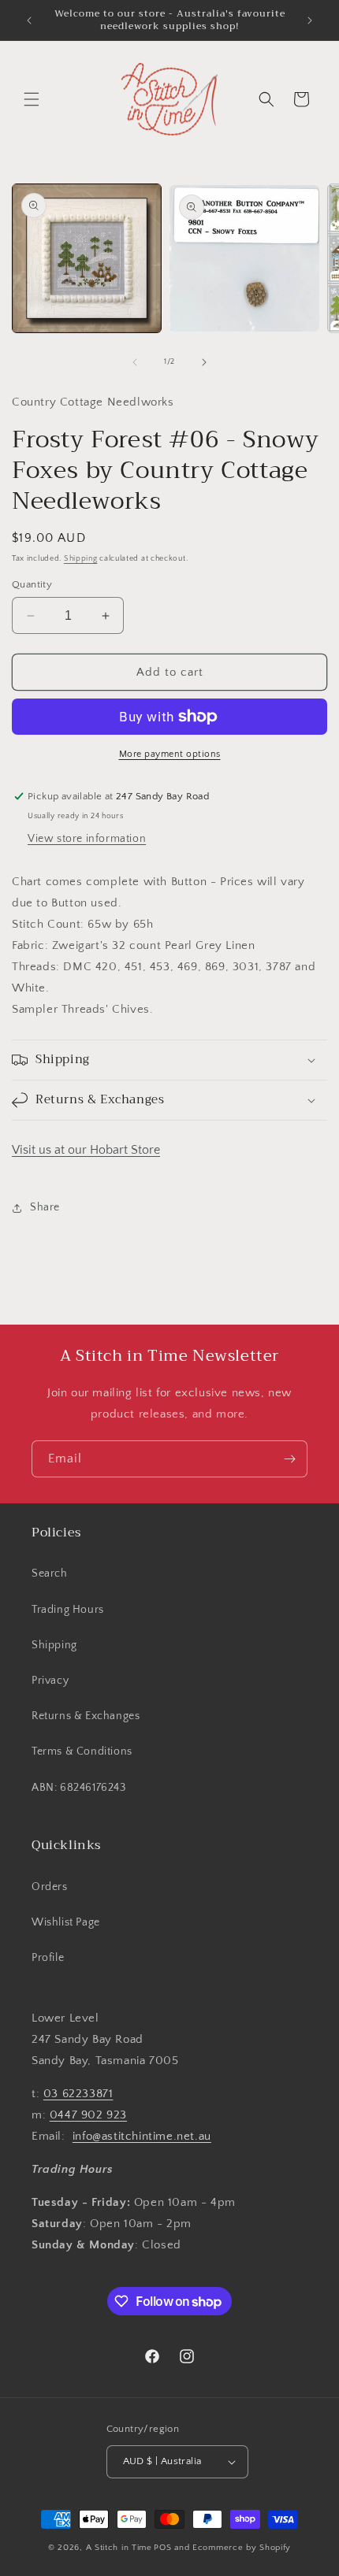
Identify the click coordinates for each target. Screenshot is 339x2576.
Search (50, 1573)
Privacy (50, 1681)
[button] (32, 99)
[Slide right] (204, 362)
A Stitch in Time (119, 2548)
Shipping (81, 559)
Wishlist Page (66, 1922)
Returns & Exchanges (86, 1716)
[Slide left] (135, 362)
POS (162, 2548)
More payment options (170, 754)
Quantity (32, 584)
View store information (87, 839)
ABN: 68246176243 (79, 1788)
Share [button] (45, 1207)
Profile (48, 1958)
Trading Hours (68, 1610)
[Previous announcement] (29, 20)
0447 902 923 (88, 2115)
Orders (50, 1887)
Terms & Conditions (82, 1751)
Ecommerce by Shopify (242, 2548)
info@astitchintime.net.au (142, 2136)
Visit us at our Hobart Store (86, 1150)
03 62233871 (78, 2094)
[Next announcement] (310, 20)
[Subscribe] (289, 1459)
